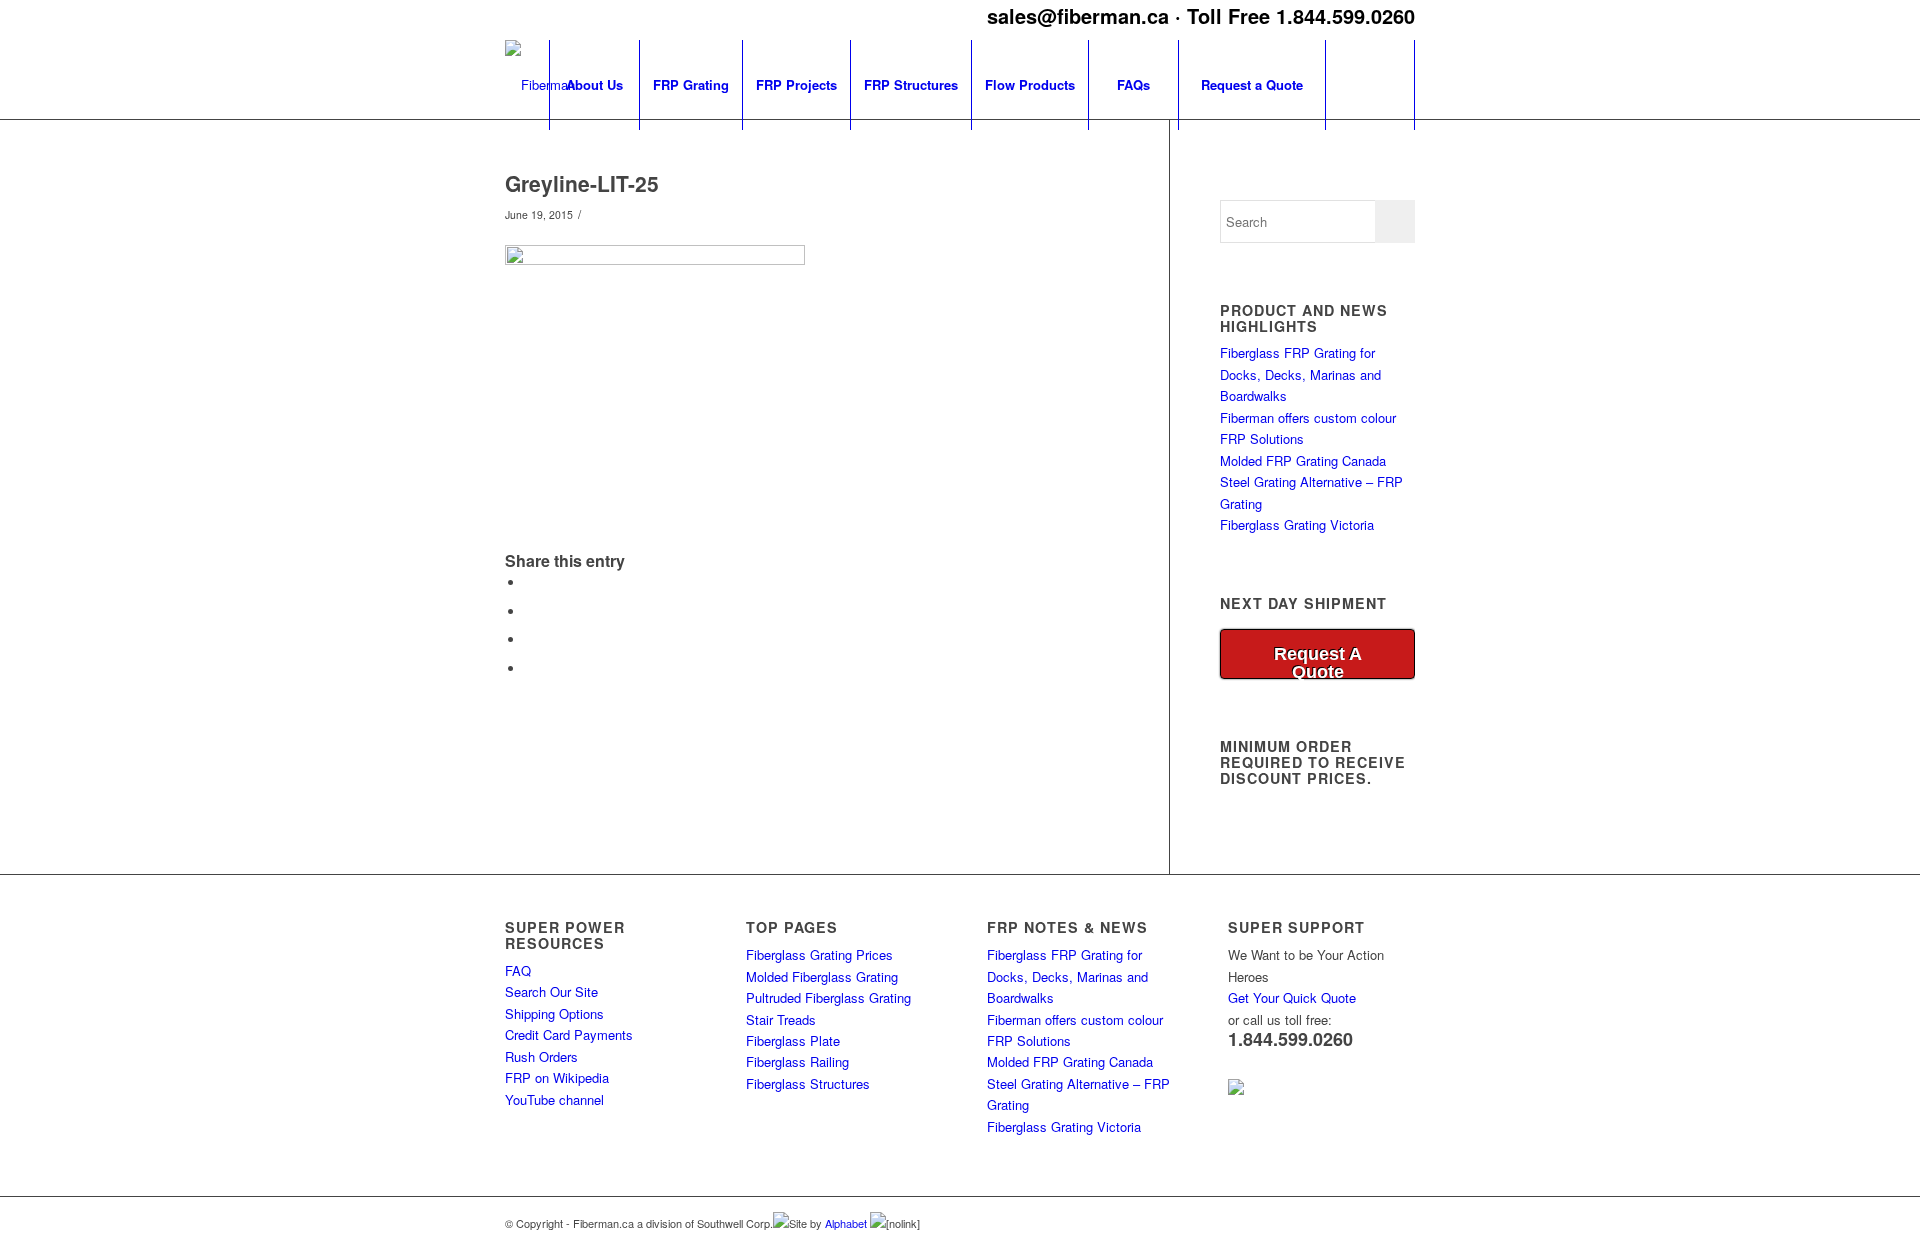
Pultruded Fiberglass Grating (828, 997)
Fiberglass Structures (808, 1083)
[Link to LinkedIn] (1340, 1222)
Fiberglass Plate (793, 1040)
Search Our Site (551, 991)
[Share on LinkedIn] (530, 639)
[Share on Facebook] (530, 582)
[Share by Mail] (530, 668)
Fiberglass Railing (797, 1061)
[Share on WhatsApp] (530, 611)
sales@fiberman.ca (1078, 15)
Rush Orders (541, 1056)
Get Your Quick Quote (1292, 997)
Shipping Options (554, 1013)
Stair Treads (781, 1019)
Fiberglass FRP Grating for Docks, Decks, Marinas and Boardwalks (1300, 374)
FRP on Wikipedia (557, 1077)
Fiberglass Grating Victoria (1297, 524)
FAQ (518, 970)
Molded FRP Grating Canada (1303, 460)
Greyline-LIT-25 (582, 183)
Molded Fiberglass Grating (822, 976)
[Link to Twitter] (1370, 1222)
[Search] (1370, 85)
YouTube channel (554, 1099)
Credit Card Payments (569, 1034)
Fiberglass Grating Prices (819, 954)
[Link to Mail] (1400, 1222)
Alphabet (847, 1223)
